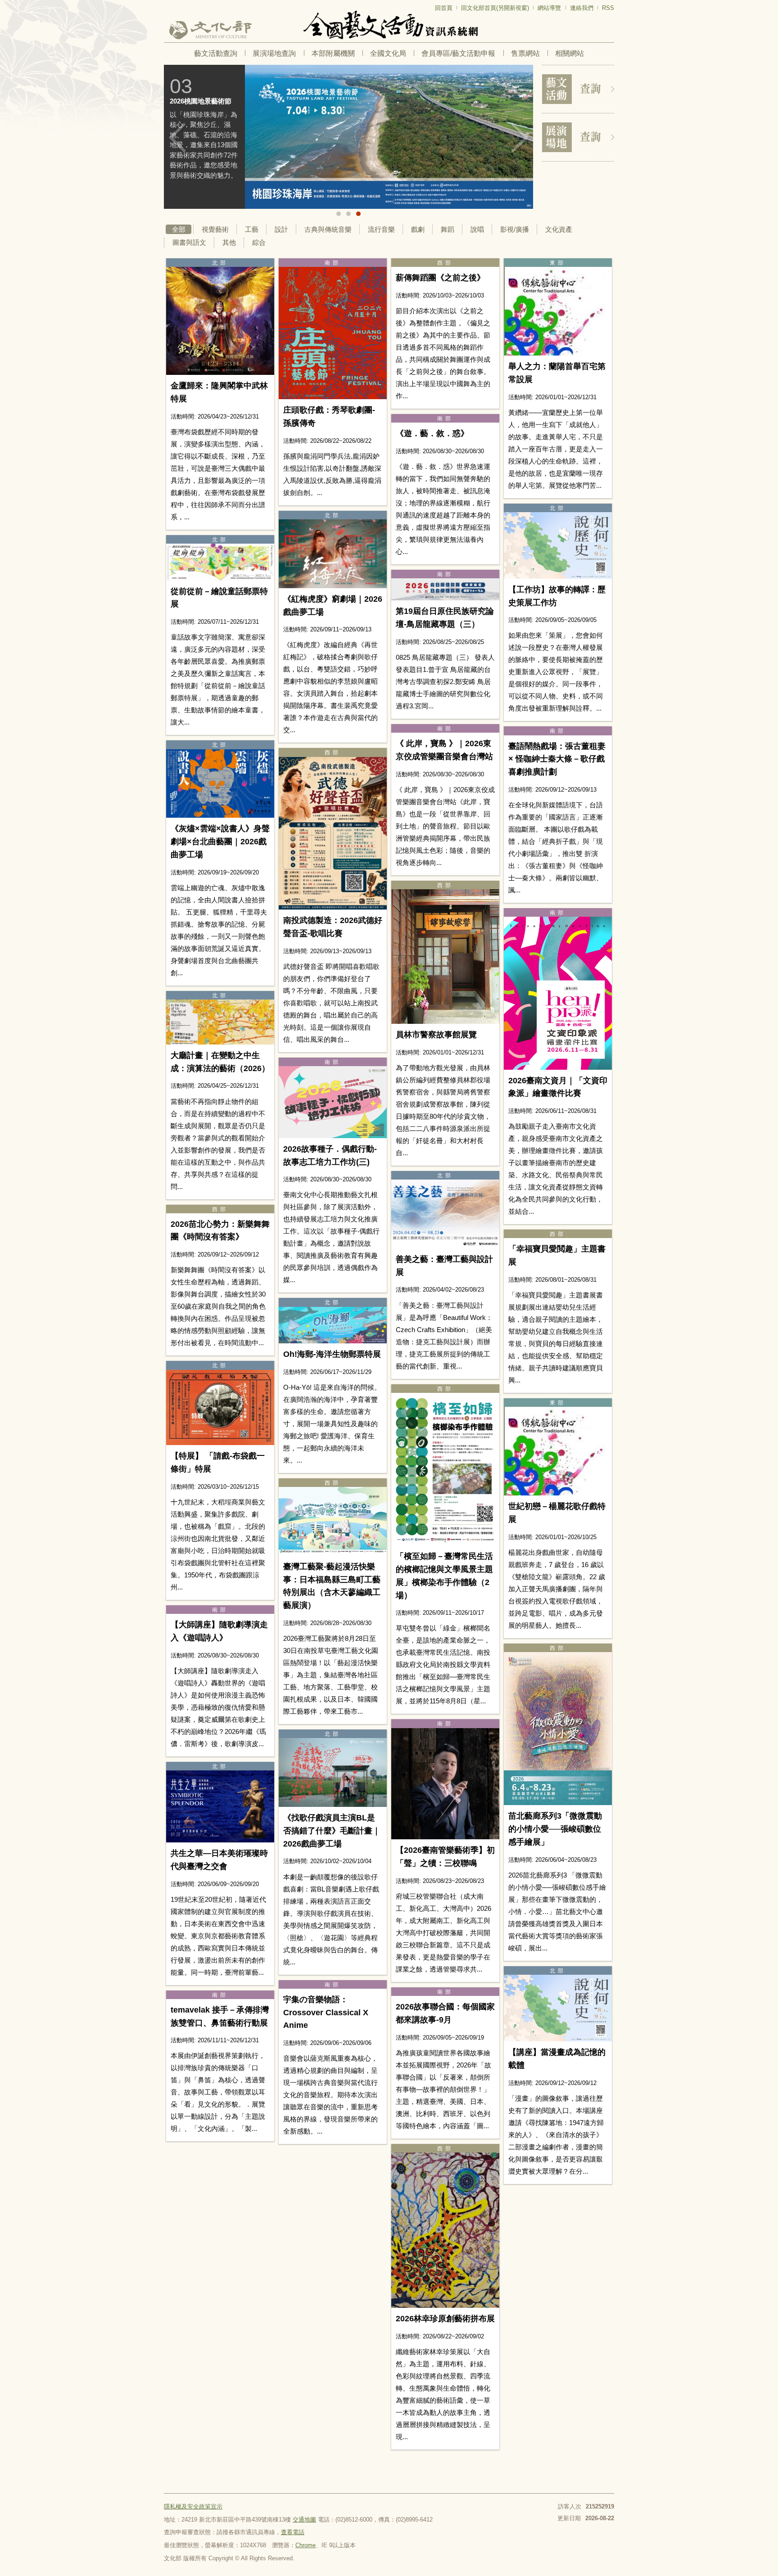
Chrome (305, 2545)
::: (167, 4)
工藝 (252, 229)
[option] (348, 137)
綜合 (259, 242)
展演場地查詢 (274, 53)
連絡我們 (582, 8)
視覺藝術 (215, 229)
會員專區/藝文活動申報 (458, 53)
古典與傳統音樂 (328, 229)
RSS (608, 8)
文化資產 (559, 229)
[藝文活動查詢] (578, 89)
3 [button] (358, 214)
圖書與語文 (189, 242)
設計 (281, 229)
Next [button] (520, 138)
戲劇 (418, 229)
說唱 (477, 229)
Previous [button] (177, 138)
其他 (229, 242)
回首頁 (444, 8)
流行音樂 (381, 229)
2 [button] (348, 214)
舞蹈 (448, 229)
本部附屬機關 (333, 53)
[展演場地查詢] (578, 137)
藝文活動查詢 (216, 53)
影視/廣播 (515, 229)
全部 (179, 229)
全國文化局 (388, 53)
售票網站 (525, 53)
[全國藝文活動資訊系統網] (389, 25)
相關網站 (570, 53)
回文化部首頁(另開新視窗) (495, 8)
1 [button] (339, 214)
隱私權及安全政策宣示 (193, 2506)
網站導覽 (549, 8)
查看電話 (293, 2532)
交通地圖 (304, 2520)
